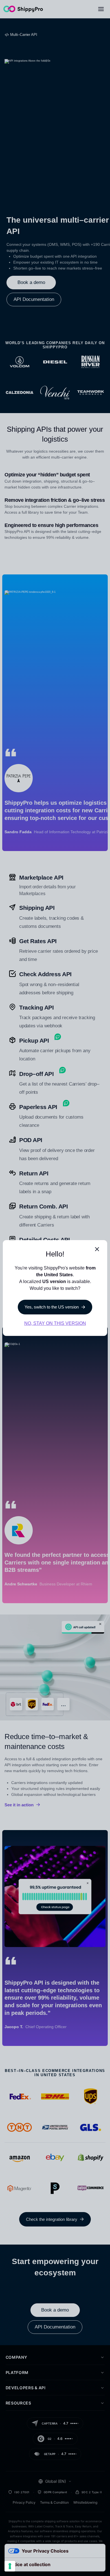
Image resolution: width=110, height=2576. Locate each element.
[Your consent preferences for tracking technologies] (10, 2566)
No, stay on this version (55, 1323)
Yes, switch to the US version (52, 1307)
